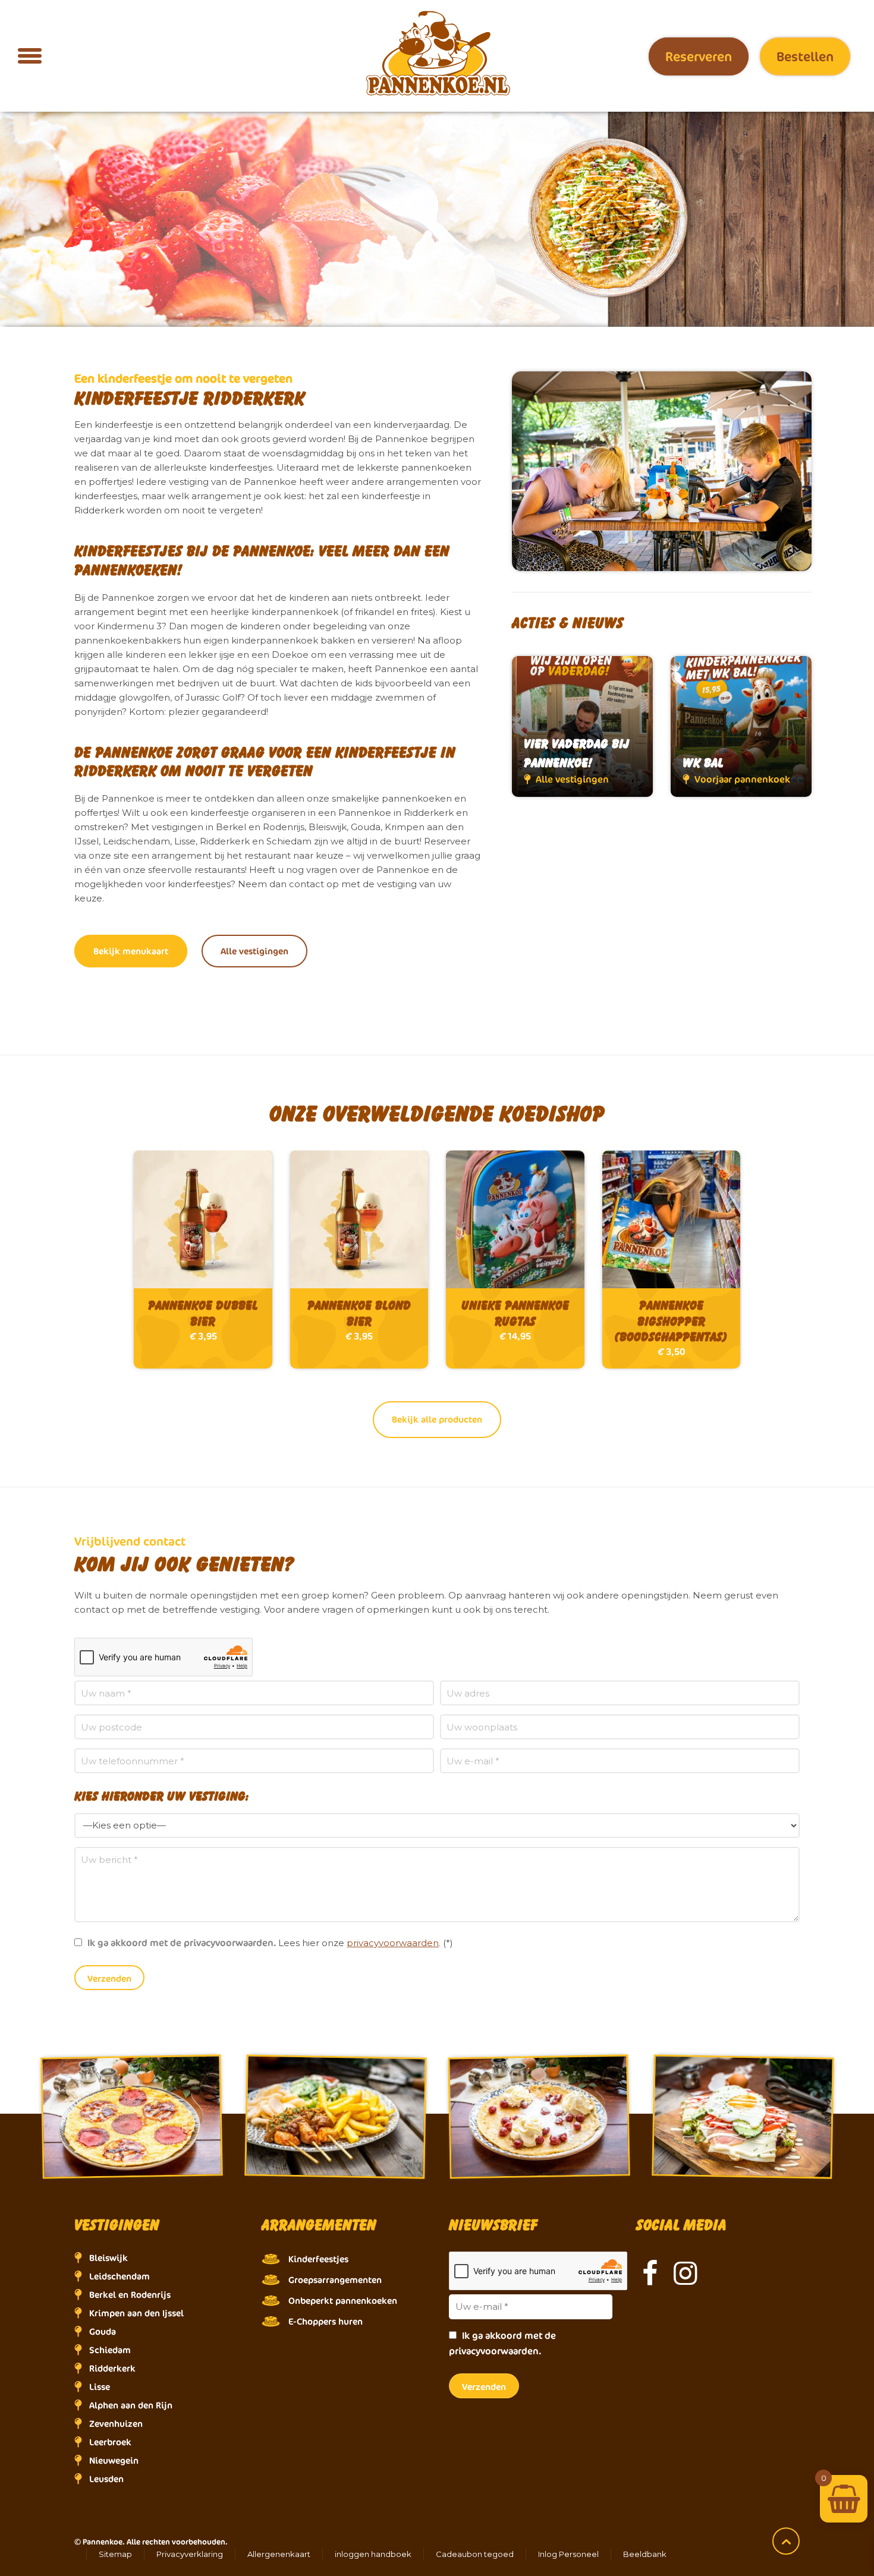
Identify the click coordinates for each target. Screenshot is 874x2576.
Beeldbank (645, 2554)
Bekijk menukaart (131, 951)
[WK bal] (741, 726)
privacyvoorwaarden (393, 1943)
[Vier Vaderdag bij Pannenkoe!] (582, 726)
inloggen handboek (373, 2554)
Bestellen (805, 56)
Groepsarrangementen (335, 2280)
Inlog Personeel (568, 2554)
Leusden (106, 2479)
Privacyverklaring (190, 2554)
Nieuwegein (114, 2460)
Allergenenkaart (279, 2554)
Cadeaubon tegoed (475, 2554)
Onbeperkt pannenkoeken (343, 2301)
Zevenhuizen (116, 2424)
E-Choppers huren (326, 2321)
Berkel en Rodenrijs (130, 2295)
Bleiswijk (109, 2258)
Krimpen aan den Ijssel (136, 2313)
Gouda (103, 2331)
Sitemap (115, 2554)
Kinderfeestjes (318, 2259)
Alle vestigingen (254, 951)
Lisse (100, 2387)
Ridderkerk (112, 2368)
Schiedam (110, 2350)
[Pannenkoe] (437, 54)
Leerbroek (110, 2442)
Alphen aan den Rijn (131, 2405)
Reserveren (699, 56)
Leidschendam (120, 2276)
